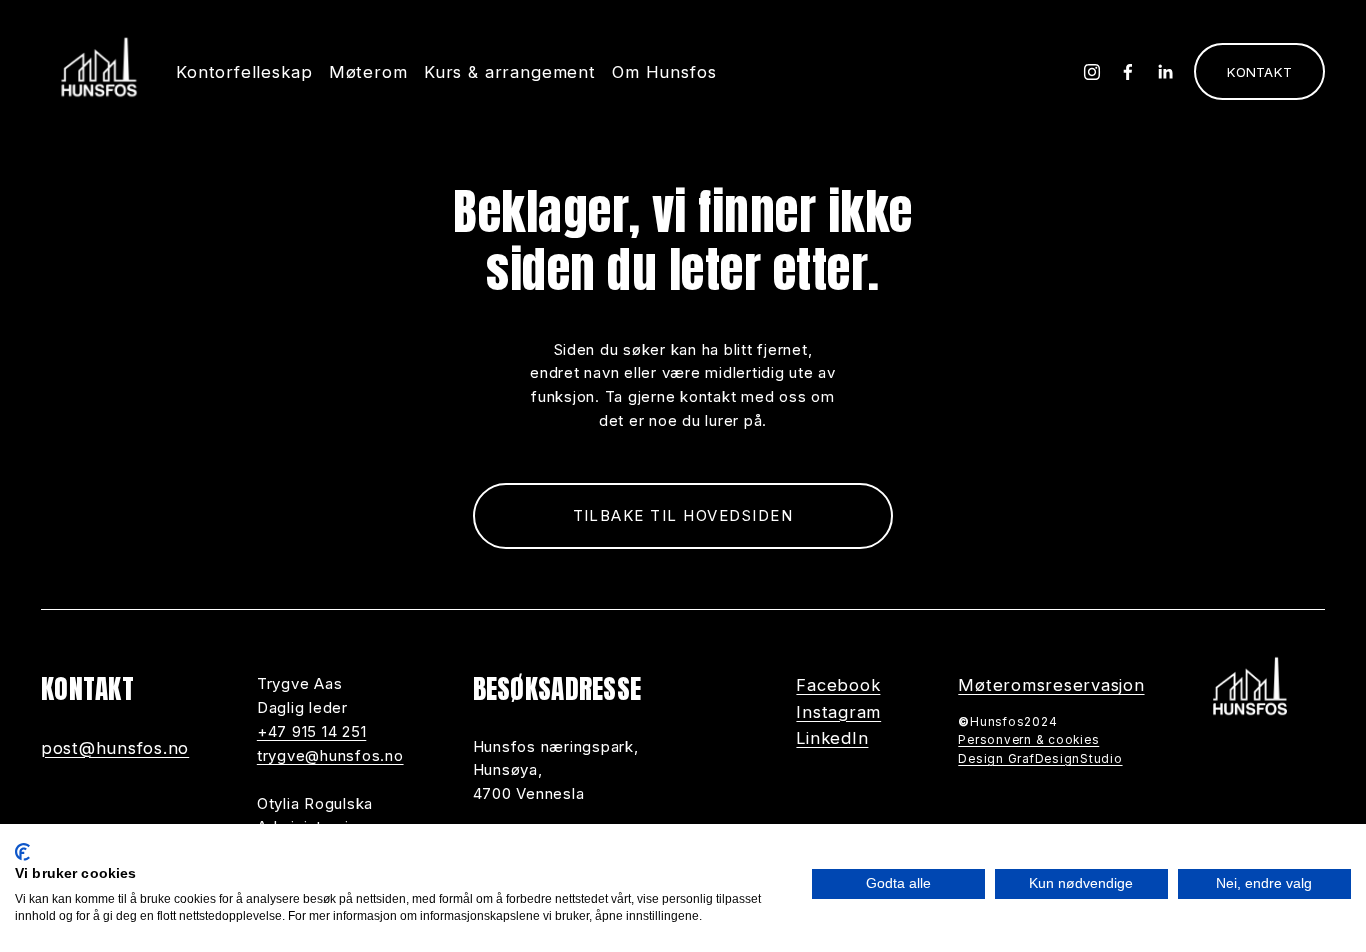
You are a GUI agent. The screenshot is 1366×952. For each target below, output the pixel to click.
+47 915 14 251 (312, 731)
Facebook (838, 685)
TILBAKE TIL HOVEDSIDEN (683, 515)
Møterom (368, 72)
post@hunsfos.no (115, 748)
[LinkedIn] (1165, 72)
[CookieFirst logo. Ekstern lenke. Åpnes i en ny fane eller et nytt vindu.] (22, 852)
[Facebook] (1128, 72)
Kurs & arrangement (510, 72)
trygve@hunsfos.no (330, 755)
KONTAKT (1259, 72)
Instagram (838, 712)
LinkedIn (832, 738)
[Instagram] (1092, 72)
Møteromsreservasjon (1051, 685)
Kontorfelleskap (244, 72)
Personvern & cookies (1028, 740)
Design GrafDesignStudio (1040, 759)
